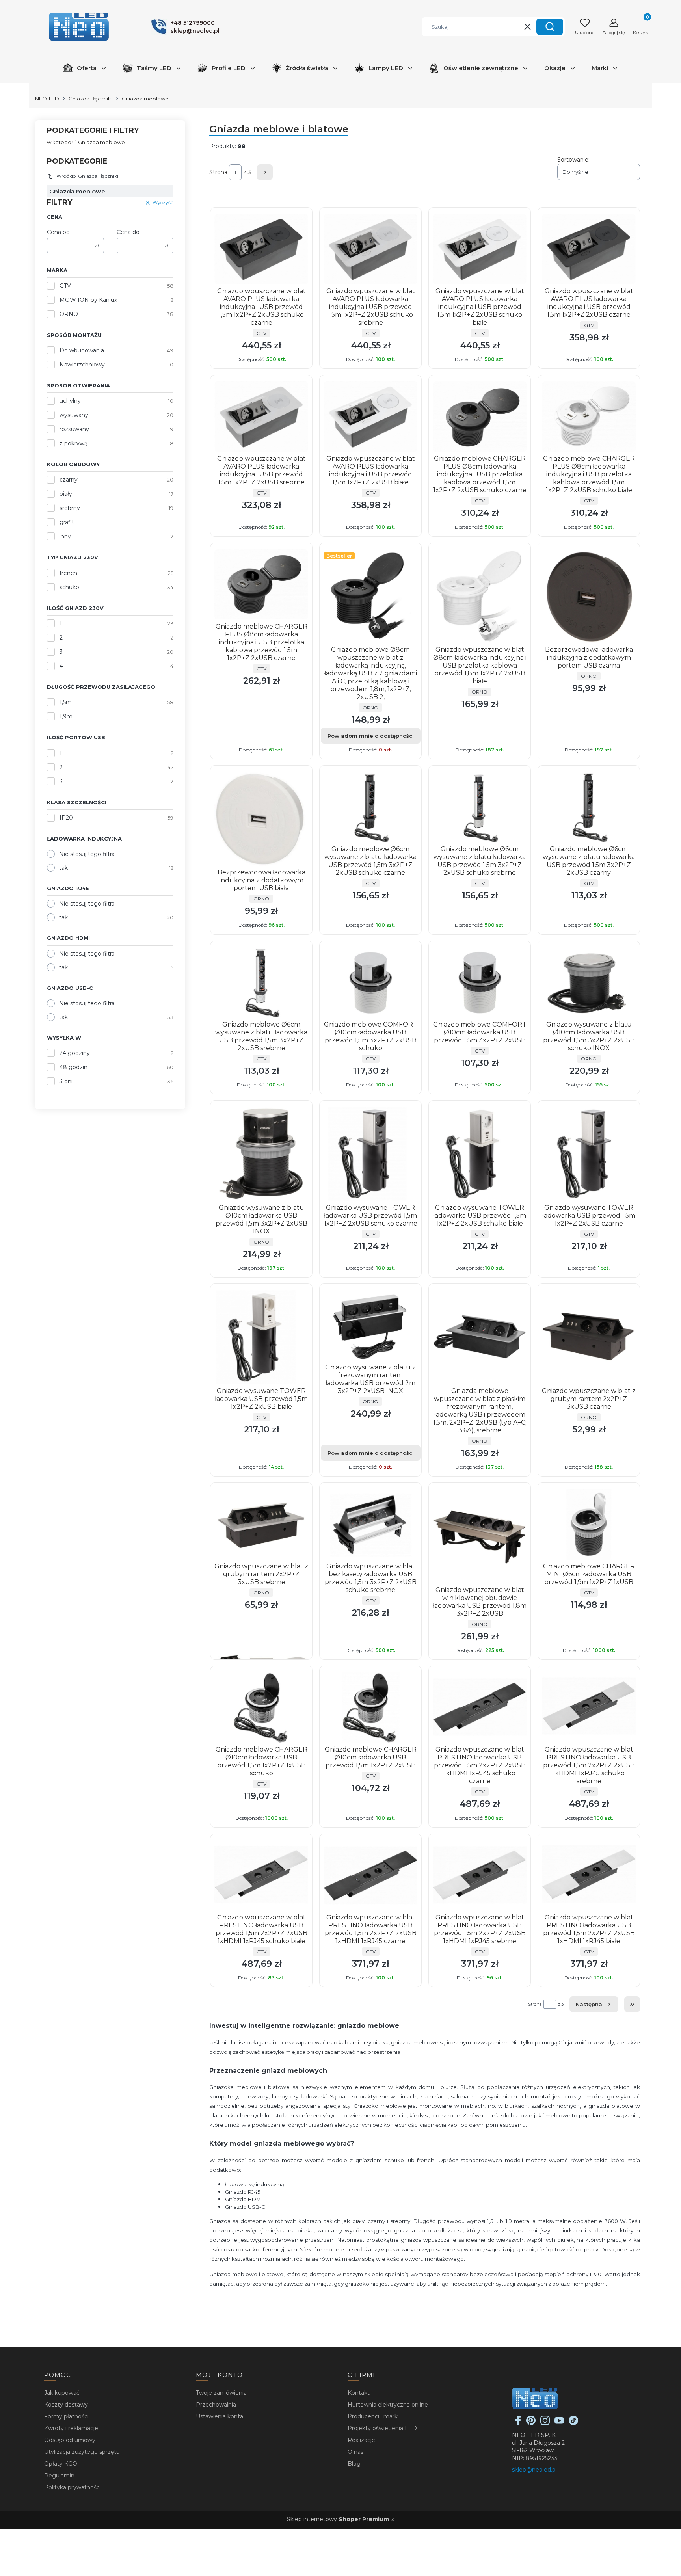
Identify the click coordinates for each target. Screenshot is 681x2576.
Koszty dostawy (66, 2405)
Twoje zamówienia (221, 2393)
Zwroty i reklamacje (71, 2428)
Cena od (58, 232)
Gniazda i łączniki (90, 99)
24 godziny (75, 1053)
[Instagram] (545, 2423)
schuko (69, 587)
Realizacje (361, 2440)
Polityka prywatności (73, 2487)
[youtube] (559, 2423)
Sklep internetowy (338, 2519)
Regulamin (59, 2476)
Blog (354, 2464)
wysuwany (74, 415)
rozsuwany (74, 429)
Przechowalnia (216, 2405)
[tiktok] (573, 2423)
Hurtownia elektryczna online (388, 2405)
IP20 (66, 818)
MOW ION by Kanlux (88, 300)
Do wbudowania (82, 350)
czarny (69, 480)
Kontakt (359, 2393)
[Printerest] (531, 2423)
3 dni (66, 1081)
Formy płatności (66, 2416)
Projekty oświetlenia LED (382, 2428)
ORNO (69, 314)
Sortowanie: (573, 160)
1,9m (66, 716)
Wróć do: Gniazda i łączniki (87, 176)
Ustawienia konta (220, 2416)
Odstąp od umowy (70, 2440)
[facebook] (518, 2423)
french (68, 573)
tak (63, 868)
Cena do (128, 232)
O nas (355, 2452)
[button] (550, 27)
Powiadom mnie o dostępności (371, 736)
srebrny (70, 508)
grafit (67, 522)
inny (65, 536)
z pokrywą (73, 443)
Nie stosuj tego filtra (87, 854)
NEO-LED (47, 99)
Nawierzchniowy (82, 365)
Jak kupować (62, 2393)
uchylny (70, 401)
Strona (218, 172)
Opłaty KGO (61, 2464)
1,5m (66, 702)
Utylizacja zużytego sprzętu (82, 2452)
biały (66, 494)
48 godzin (73, 1067)
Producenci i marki (373, 2416)
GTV (65, 286)
